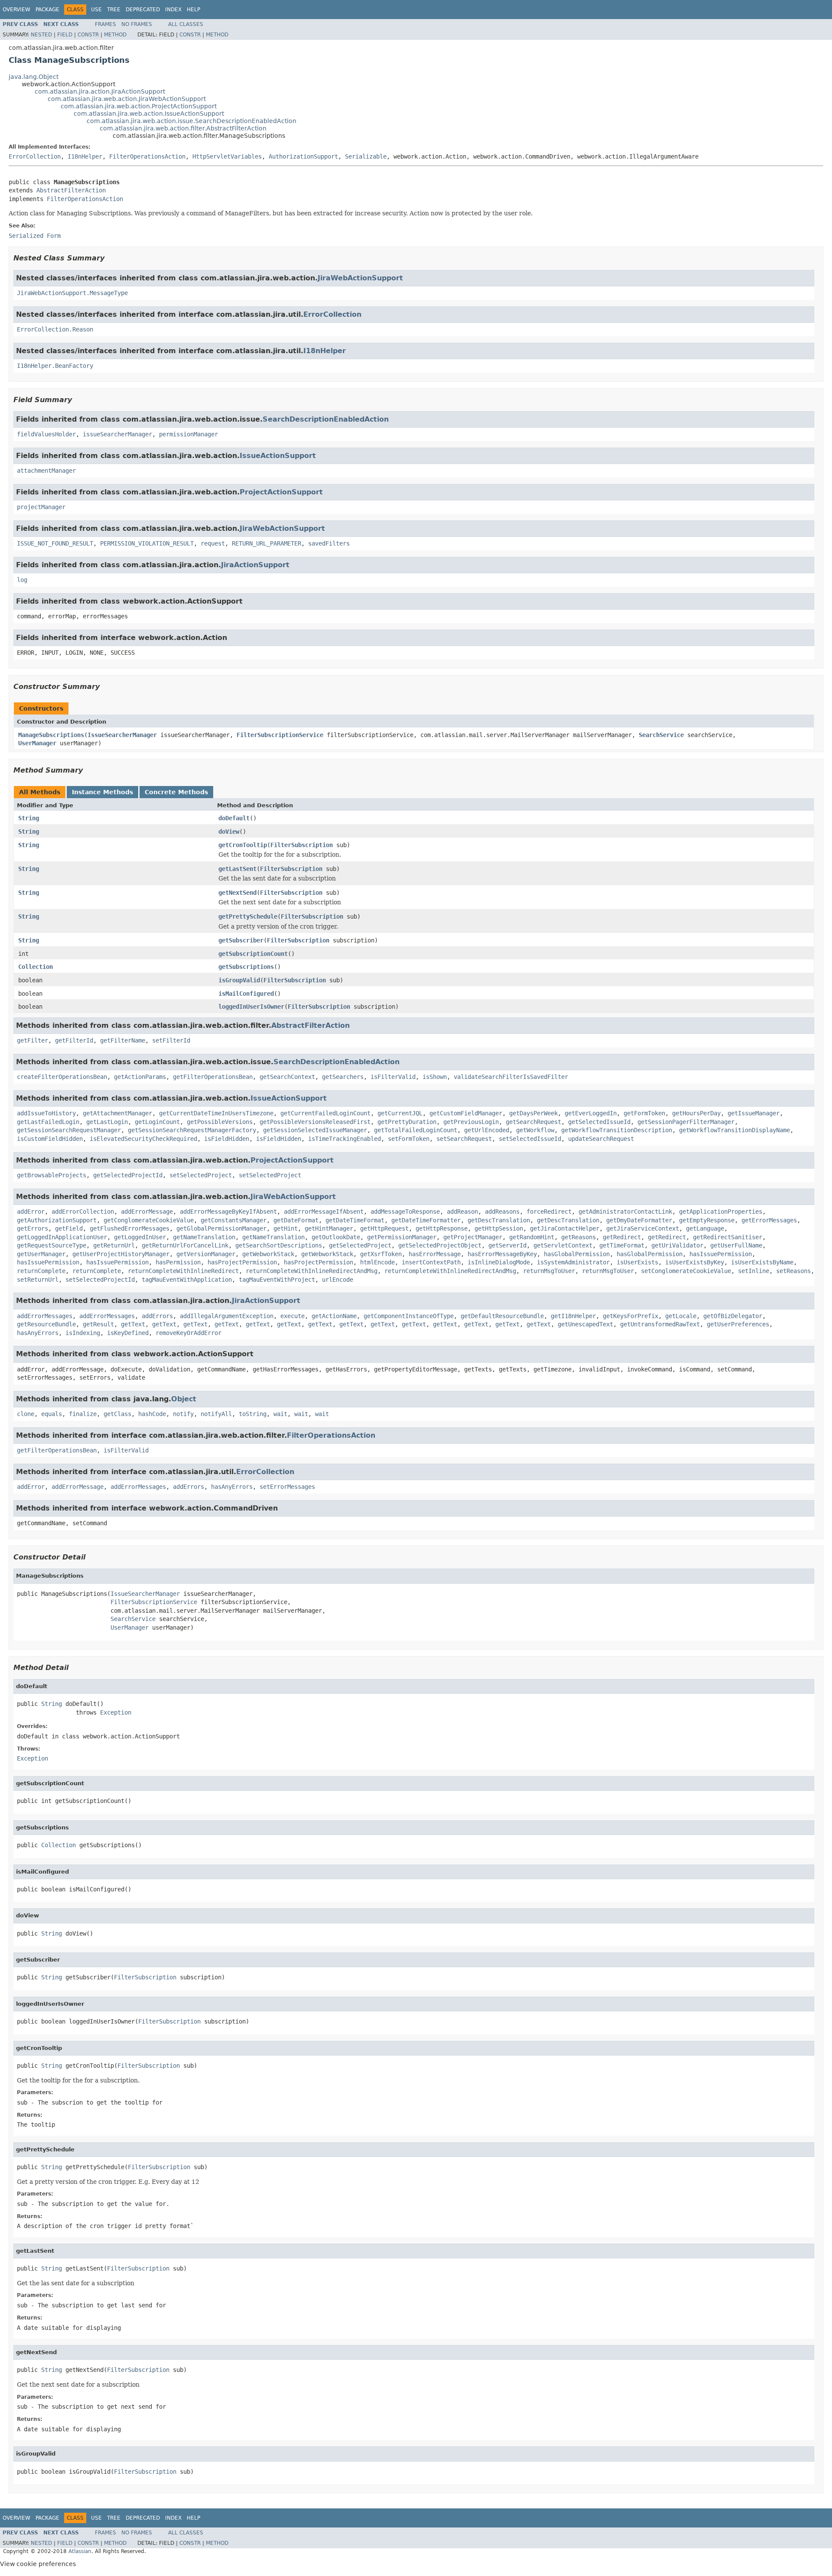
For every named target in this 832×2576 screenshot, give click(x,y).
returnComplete (41, 1271)
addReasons (502, 1212)
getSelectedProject (360, 1245)
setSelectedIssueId (530, 1139)
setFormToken (409, 1139)
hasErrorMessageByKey (502, 1254)
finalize (83, 1414)
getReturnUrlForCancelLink (185, 1245)
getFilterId (74, 1040)
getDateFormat (296, 1220)
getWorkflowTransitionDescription (617, 1130)
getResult (98, 1324)
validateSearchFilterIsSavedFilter (511, 1077)
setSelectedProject (201, 1175)
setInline (754, 1271)
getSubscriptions (246, 967)
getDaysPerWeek (533, 1113)
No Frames (137, 24)
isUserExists (637, 1262)
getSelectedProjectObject (440, 1245)
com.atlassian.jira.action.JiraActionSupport (100, 91)
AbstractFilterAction (71, 190)
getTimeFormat (622, 1245)
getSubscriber (241, 940)
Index (173, 10)
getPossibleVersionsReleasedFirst (315, 1122)
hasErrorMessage (435, 1254)
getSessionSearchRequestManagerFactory (192, 1130)
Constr (88, 35)
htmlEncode (377, 1262)
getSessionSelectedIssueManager (315, 1130)
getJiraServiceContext (643, 1228)
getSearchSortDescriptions (279, 1245)
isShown (435, 1077)
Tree (114, 10)
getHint (286, 1228)
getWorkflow (535, 1130)
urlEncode (338, 1280)
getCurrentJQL (400, 1113)
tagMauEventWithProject (277, 1280)
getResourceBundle (46, 1324)
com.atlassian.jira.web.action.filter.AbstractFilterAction (183, 128)
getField (69, 1228)
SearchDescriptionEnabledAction (326, 419)
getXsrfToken (381, 1254)
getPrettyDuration (407, 1122)
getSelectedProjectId (128, 1175)
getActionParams (140, 1077)
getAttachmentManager (117, 1113)
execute (292, 1316)
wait (280, 1414)
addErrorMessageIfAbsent (324, 1212)
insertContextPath (431, 1262)
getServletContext (563, 1245)
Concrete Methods (176, 792)
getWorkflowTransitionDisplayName (734, 1130)
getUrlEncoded (487, 1130)
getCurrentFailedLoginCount (325, 1113)
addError (31, 1212)
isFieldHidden (227, 1139)
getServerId (507, 1245)
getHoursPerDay (696, 1113)
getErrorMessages (769, 1220)
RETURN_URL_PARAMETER (266, 543)
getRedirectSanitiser (728, 1237)
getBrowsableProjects (52, 1175)
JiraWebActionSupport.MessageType (72, 293)
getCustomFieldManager (466, 1113)
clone (26, 1414)
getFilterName (123, 1040)
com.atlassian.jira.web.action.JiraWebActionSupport (127, 99)
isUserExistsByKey (695, 1262)
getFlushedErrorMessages (130, 1228)
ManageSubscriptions (51, 735)
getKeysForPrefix (630, 1316)
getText (133, 1324)
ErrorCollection (35, 156)
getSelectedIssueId (599, 1122)
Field (65, 35)
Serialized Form (35, 236)
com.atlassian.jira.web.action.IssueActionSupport (149, 114)
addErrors (157, 1316)
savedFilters (329, 543)
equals (52, 1414)
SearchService (661, 735)
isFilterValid (393, 1077)
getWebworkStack (268, 1254)
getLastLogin (107, 1122)
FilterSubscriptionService (280, 735)
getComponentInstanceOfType (409, 1316)
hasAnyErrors (38, 1333)
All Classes (186, 24)
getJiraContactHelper (565, 1228)
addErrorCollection (83, 1212)
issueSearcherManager (117, 434)
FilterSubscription (302, 845)
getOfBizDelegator (733, 1316)
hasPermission (178, 1262)
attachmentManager (46, 471)
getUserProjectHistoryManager (121, 1254)
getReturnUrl (114, 1245)
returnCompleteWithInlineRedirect (183, 1271)
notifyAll (216, 1414)
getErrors (32, 1228)
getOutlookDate (336, 1237)
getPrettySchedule (248, 916)
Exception (116, 1712)
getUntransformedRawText (660, 1324)
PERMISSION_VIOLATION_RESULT (147, 543)
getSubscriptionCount (253, 954)
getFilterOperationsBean (213, 1077)
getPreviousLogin (471, 1122)
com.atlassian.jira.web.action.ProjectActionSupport (139, 106)
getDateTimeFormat (355, 1220)
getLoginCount (157, 1122)
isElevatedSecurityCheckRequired (143, 1139)
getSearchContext (287, 1077)
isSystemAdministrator (573, 1262)
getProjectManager (473, 1237)
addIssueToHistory (46, 1113)
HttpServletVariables (227, 156)
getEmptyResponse (707, 1220)
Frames (106, 24)
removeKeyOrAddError (188, 1333)
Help (193, 10)
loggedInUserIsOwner (251, 1007)
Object (184, 1399)
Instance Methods (102, 792)
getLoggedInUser (140, 1237)
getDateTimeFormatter (426, 1220)
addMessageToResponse (405, 1212)
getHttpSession (499, 1228)
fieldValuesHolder (46, 434)
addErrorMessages (45, 1316)
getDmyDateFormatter (639, 1220)
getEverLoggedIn (591, 1113)
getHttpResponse (442, 1228)
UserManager (37, 743)
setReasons (793, 1271)
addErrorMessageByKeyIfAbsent (228, 1212)
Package (47, 10)
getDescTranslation (499, 1220)
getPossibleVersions (220, 1122)
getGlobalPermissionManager (221, 1228)
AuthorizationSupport (303, 156)
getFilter (32, 1040)
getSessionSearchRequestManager (69, 1130)
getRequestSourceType (52, 1245)
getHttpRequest (384, 1228)
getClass (117, 1414)
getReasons (578, 1237)
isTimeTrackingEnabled (344, 1139)
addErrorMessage (147, 1212)
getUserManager (41, 1254)
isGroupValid (239, 980)
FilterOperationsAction (147, 156)
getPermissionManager (402, 1237)
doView (229, 832)
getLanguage (705, 1228)
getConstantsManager (234, 1220)
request (213, 543)
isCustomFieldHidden (50, 1139)
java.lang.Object (34, 77)
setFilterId (171, 1040)
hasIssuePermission (721, 1254)
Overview (16, 10)
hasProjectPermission (242, 1262)
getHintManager (329, 1228)
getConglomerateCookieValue (149, 1220)
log (22, 580)
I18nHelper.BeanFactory (55, 366)
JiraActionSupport (255, 565)
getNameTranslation (204, 1237)
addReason (462, 1212)
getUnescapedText (585, 1324)
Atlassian (80, 2551)
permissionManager (188, 434)
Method (115, 35)
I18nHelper (85, 156)
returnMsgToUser (549, 1271)
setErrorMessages (287, 1487)
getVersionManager (206, 1254)
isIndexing (83, 1333)
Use (96, 10)
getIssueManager (754, 1113)
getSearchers (343, 1077)
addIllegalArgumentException (227, 1316)
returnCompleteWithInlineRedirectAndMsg (312, 1271)
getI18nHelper (573, 1316)
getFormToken (644, 1113)
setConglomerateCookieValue (686, 1271)
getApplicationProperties (721, 1212)
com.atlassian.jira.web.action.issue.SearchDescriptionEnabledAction (192, 121)
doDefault (234, 818)
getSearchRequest (533, 1122)
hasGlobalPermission (577, 1254)
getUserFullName (736, 1245)
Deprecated (143, 10)
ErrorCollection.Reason (55, 329)
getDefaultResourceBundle (502, 1316)
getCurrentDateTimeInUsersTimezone (216, 1113)
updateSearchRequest (601, 1139)
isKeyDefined (128, 1333)
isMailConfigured (246, 994)
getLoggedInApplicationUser (62, 1237)
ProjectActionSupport (281, 492)
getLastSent (237, 869)
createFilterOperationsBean (62, 1077)
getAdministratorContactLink (625, 1212)
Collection (36, 967)
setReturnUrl (38, 1280)
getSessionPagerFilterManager (686, 1122)
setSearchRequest (464, 1139)
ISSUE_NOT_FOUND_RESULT (55, 543)
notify (183, 1414)
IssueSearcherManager (122, 735)
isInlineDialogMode (499, 1262)
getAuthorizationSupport (57, 1220)
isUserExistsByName (762, 1262)
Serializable (366, 156)
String (29, 818)
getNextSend (237, 893)
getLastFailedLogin (48, 1122)
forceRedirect (549, 1212)
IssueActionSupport (278, 456)
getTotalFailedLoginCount (416, 1130)
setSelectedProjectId (100, 1280)
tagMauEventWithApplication (187, 1280)
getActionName (334, 1316)
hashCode (152, 1414)
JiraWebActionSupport (360, 278)
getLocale (681, 1316)
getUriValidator (677, 1245)
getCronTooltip (243, 845)
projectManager (41, 507)
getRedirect (622, 1237)
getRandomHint (532, 1237)
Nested (41, 35)
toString (253, 1414)
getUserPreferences (738, 1324)
